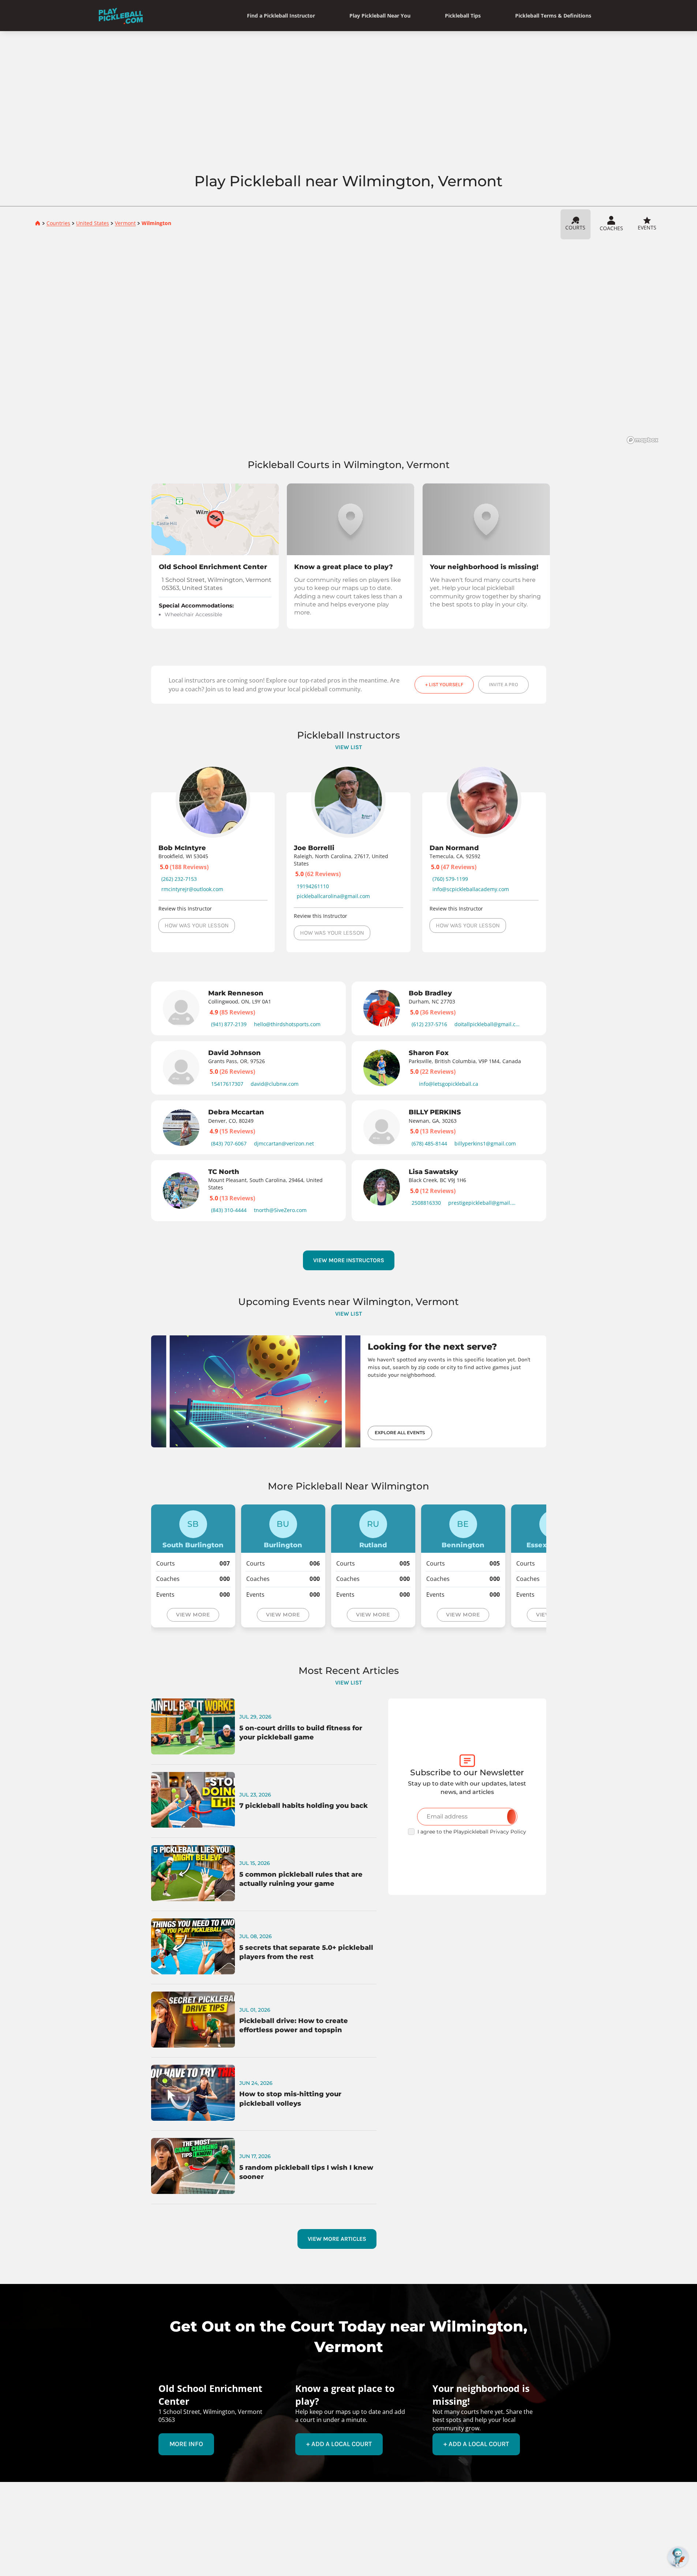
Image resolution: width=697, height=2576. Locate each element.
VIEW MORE (193, 1615)
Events (647, 227)
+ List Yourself (444, 685)
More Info (186, 2444)
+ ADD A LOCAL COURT (339, 2444)
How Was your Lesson (197, 925)
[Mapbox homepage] (642, 440)
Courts (575, 227)
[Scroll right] (562, 1098)
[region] (348, 344)
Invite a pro (503, 685)
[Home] (121, 16)
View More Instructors (349, 1260)
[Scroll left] (136, 1098)
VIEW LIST (348, 747)
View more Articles (337, 2239)
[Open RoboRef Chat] (678, 2557)
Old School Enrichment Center (213, 567)
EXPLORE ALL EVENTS (400, 1433)
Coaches (611, 228)
